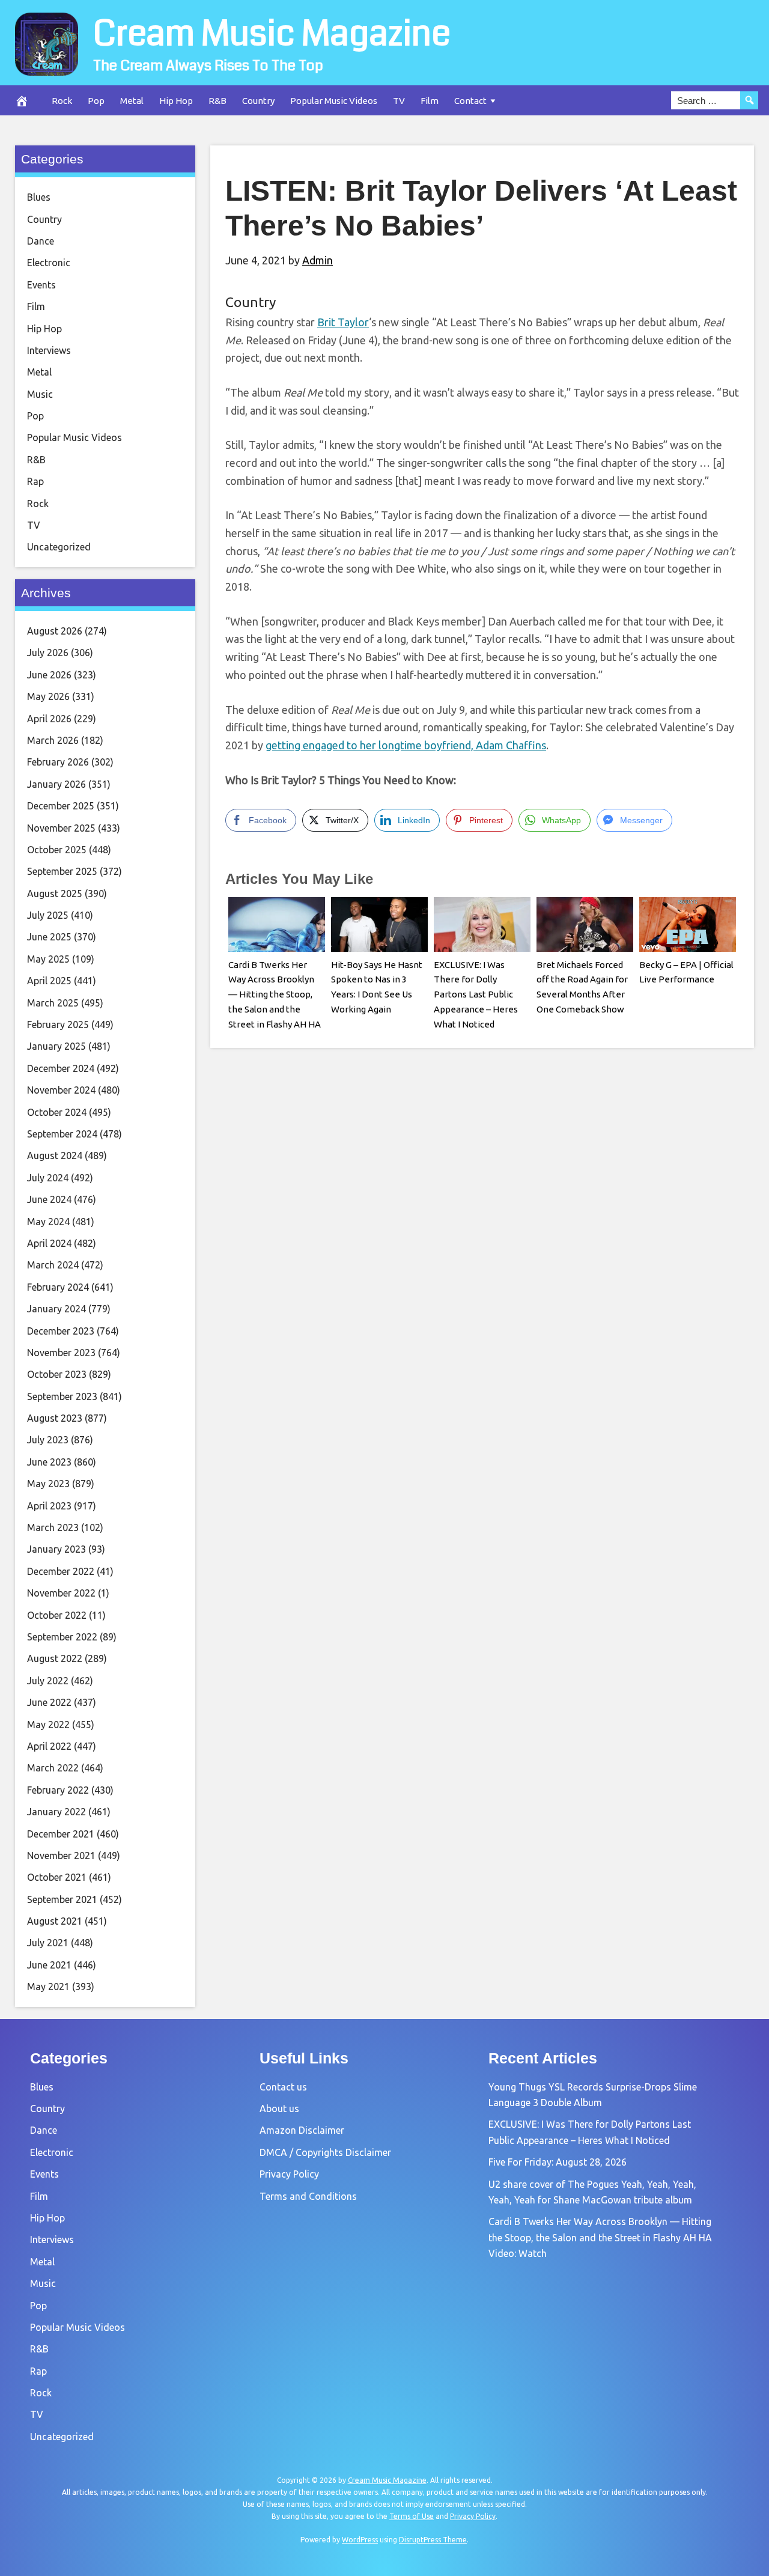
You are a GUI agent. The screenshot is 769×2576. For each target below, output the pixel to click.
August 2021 (55, 1921)
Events (41, 285)
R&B (217, 101)
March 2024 (53, 1265)
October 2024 (57, 1112)
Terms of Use (412, 2516)
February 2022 (58, 1790)
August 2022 (55, 1658)
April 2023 (49, 1506)
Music (40, 394)
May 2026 (48, 696)
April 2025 (49, 981)
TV (399, 101)
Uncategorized (59, 547)
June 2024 (49, 1199)
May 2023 (48, 1484)
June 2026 (49, 675)
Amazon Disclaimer (302, 2130)
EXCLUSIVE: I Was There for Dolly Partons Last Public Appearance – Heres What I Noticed (476, 994)
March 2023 (53, 1527)
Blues (39, 197)
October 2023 (57, 1374)
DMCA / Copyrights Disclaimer (325, 2152)
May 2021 (48, 1987)
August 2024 (55, 1156)
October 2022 (57, 1615)
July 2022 (48, 1681)
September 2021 (62, 1899)
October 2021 (57, 1877)
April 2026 (49, 719)
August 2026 (55, 631)
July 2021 (48, 1943)
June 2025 (49, 937)
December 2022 (61, 1571)
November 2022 (61, 1593)
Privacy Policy (289, 2174)
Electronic (49, 263)
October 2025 (57, 850)
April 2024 (49, 1243)
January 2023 (56, 1549)
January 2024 (56, 1309)
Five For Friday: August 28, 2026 (558, 2162)
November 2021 (61, 1856)
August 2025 (55, 894)
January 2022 (56, 1812)
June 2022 (49, 1702)
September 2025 (62, 871)
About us (279, 2109)
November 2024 (61, 1090)
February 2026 (58, 762)
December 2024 (61, 1068)
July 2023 (48, 1440)
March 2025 (53, 1003)
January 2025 (56, 1046)
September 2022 (62, 1637)
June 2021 (49, 1965)
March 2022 (53, 1768)
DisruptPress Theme (433, 2540)
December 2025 (61, 806)
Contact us (283, 2087)
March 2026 (53, 740)
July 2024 (48, 1178)
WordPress (360, 2540)
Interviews (49, 350)
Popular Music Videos (334, 101)
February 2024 (58, 1287)
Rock (62, 101)
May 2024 (48, 1222)
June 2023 (49, 1462)
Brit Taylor (343, 322)
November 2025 (61, 828)
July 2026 (48, 653)
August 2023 (55, 1418)
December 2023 (61, 1331)
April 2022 (49, 1746)
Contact (470, 101)
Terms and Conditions (308, 2196)
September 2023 (62, 1396)
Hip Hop (176, 101)
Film (430, 101)
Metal (132, 101)
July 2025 (48, 915)
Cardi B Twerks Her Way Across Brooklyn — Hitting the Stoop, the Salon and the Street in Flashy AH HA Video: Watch (600, 2237)
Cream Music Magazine (272, 34)
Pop (96, 101)
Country (258, 101)
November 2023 (61, 1353)
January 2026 (56, 784)
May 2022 (48, 1725)
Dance (41, 241)
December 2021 (61, 1834)
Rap (35, 481)
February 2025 (58, 1025)
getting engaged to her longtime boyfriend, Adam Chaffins (406, 745)
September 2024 (62, 1134)
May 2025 (48, 959)
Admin (318, 260)
